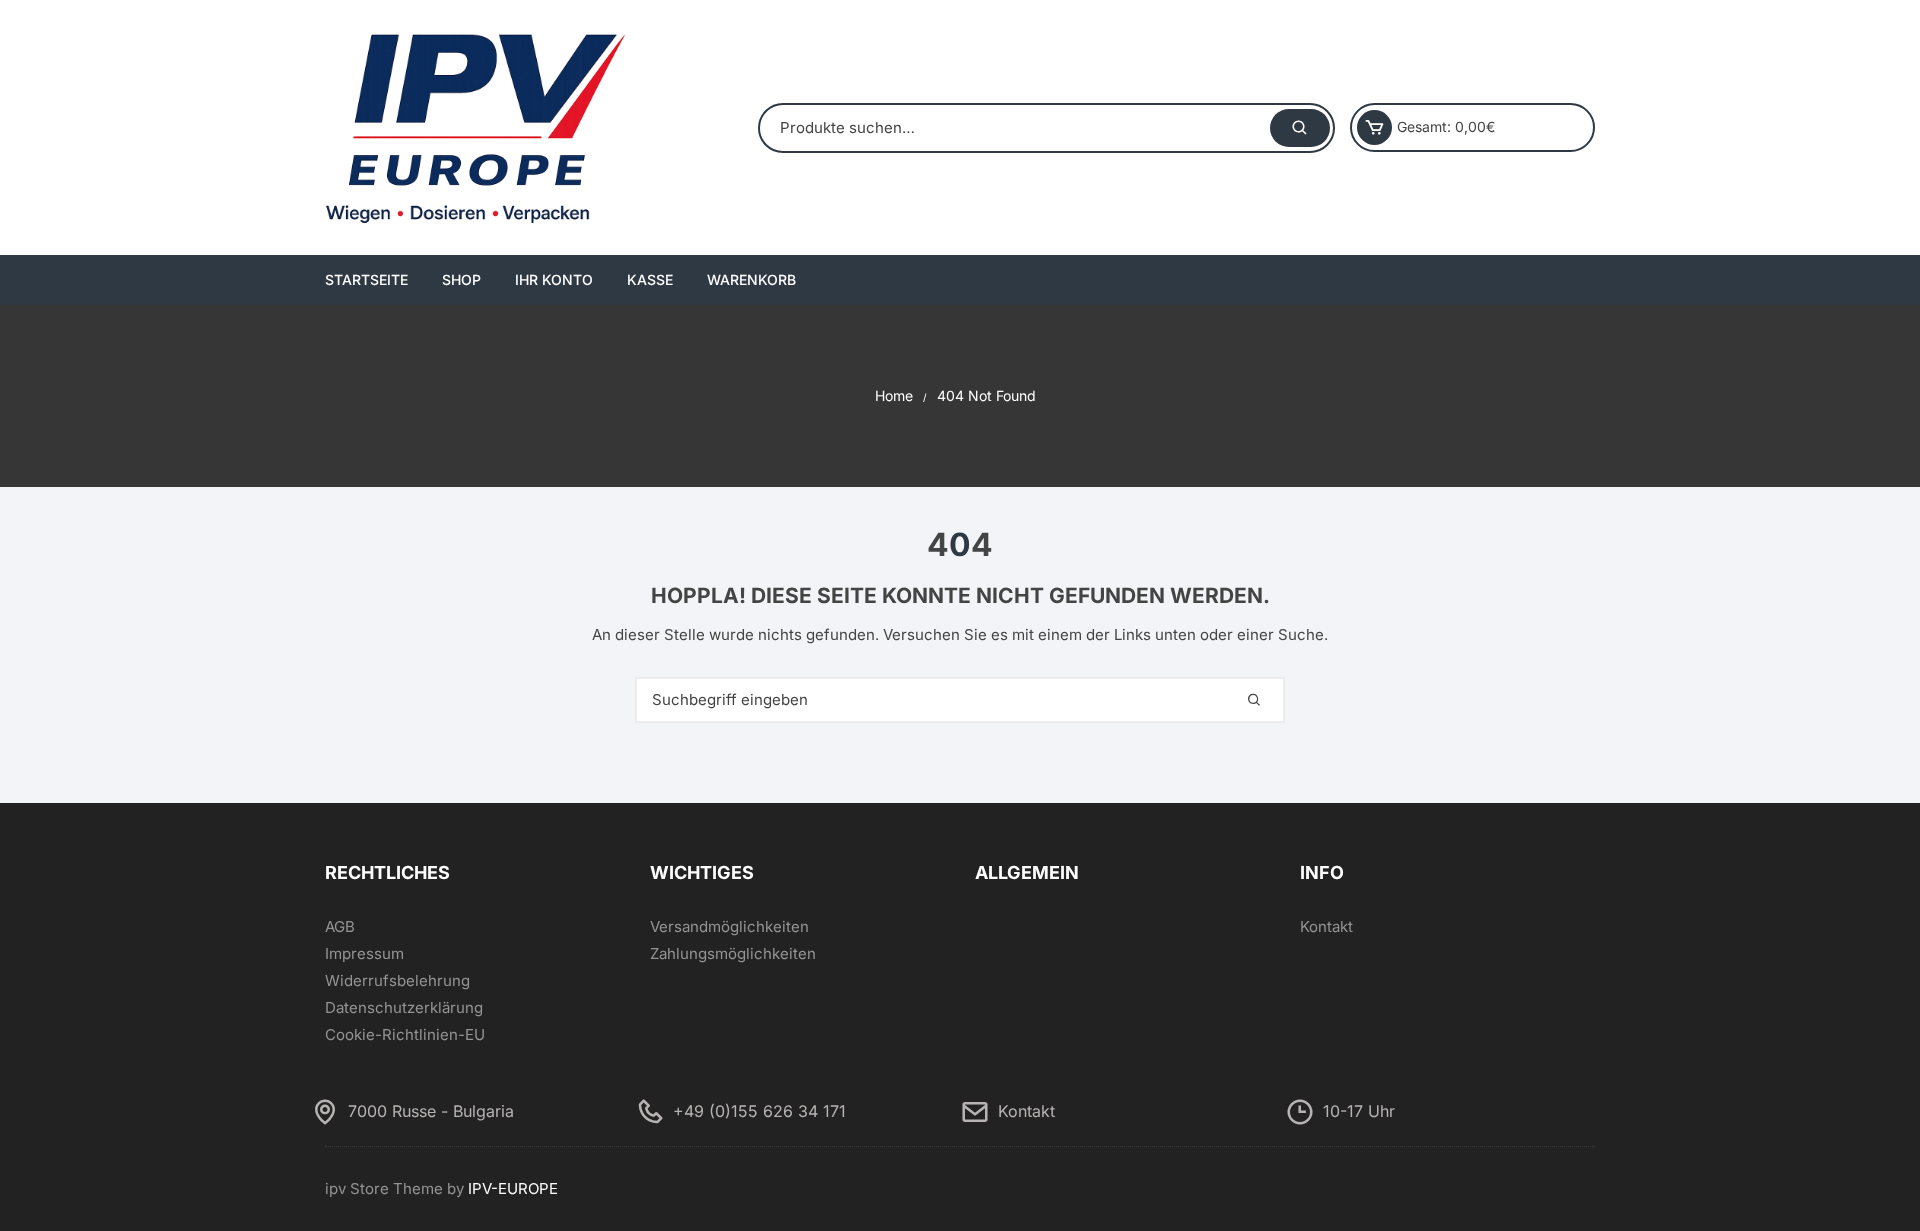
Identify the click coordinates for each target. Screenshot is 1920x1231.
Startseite (366, 279)
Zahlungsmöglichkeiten (733, 953)
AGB (340, 926)
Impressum (364, 953)
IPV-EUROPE (513, 1188)
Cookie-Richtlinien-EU (405, 1034)
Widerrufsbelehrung (397, 980)
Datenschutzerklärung (404, 1007)
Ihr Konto (554, 279)
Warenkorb (751, 279)
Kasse (650, 279)
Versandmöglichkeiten (729, 926)
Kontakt (1326, 926)
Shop (461, 279)
